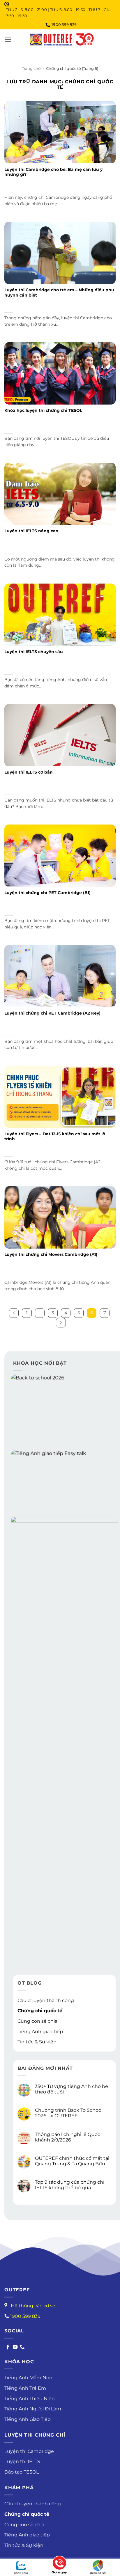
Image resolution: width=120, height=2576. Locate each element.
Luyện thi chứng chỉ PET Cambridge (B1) (47, 893)
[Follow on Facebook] (8, 2347)
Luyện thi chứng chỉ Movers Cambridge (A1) (51, 1254)
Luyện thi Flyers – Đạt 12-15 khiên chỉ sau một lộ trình (55, 1137)
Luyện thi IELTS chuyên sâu (34, 652)
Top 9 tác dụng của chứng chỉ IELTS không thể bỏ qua (70, 2185)
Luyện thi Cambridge (29, 2451)
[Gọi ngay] (59, 2564)
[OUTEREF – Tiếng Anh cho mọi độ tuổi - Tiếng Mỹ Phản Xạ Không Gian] (62, 39)
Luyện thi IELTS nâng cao (31, 531)
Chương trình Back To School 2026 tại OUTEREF (69, 2113)
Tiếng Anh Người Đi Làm (33, 2409)
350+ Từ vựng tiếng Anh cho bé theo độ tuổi (72, 2089)
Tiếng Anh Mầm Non (28, 2378)
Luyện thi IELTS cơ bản (29, 772)
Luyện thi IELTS (22, 2461)
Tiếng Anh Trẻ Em (25, 2388)
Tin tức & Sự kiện (37, 2042)
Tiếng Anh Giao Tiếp (28, 2419)
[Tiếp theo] (61, 1323)
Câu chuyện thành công (46, 2000)
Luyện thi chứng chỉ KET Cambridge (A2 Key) (52, 1013)
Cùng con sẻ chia (37, 2021)
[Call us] (22, 2347)
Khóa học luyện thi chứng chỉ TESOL (43, 410)
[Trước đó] (14, 1313)
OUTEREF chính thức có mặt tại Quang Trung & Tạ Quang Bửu (72, 2161)
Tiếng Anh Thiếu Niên (30, 2399)
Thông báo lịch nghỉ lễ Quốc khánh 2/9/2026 (68, 2137)
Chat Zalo (21, 2573)
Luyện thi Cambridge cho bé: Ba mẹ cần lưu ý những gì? (53, 172)
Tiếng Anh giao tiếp (40, 2032)
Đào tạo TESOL (22, 2472)
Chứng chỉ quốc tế (40, 2011)
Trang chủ (31, 69)
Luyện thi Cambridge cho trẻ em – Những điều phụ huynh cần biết (59, 292)
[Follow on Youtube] (15, 2347)
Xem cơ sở (98, 2573)
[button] (8, 39)
